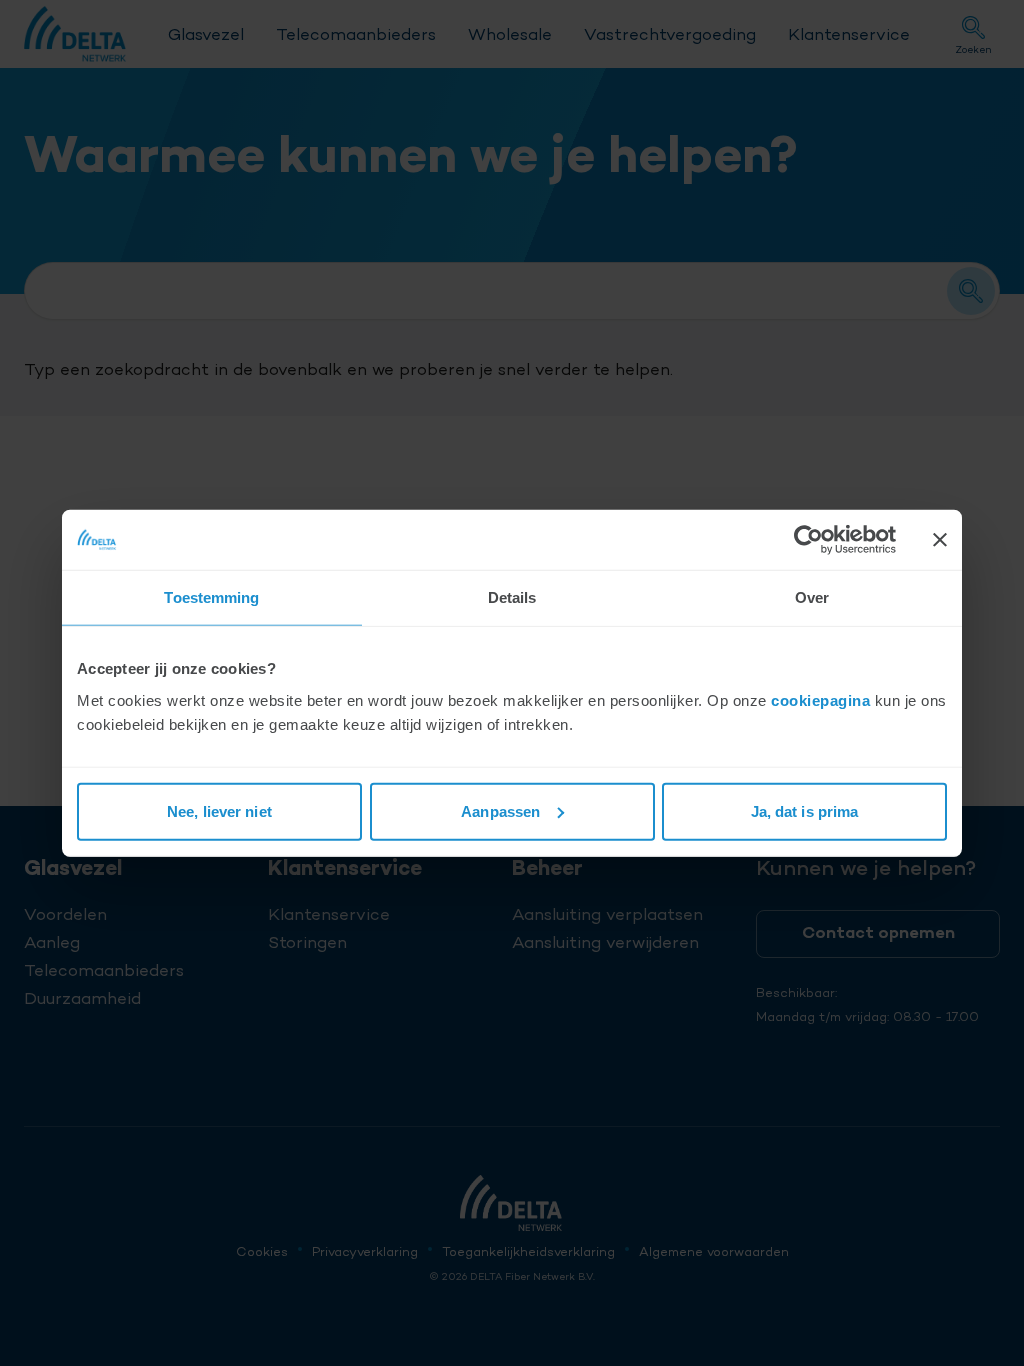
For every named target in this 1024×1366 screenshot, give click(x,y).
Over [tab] (812, 597)
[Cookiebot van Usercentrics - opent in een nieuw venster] (808, 540)
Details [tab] (512, 597)
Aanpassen (500, 810)
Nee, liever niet (219, 810)
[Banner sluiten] (940, 540)
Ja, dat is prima (805, 810)
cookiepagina (820, 699)
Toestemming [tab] (211, 597)
